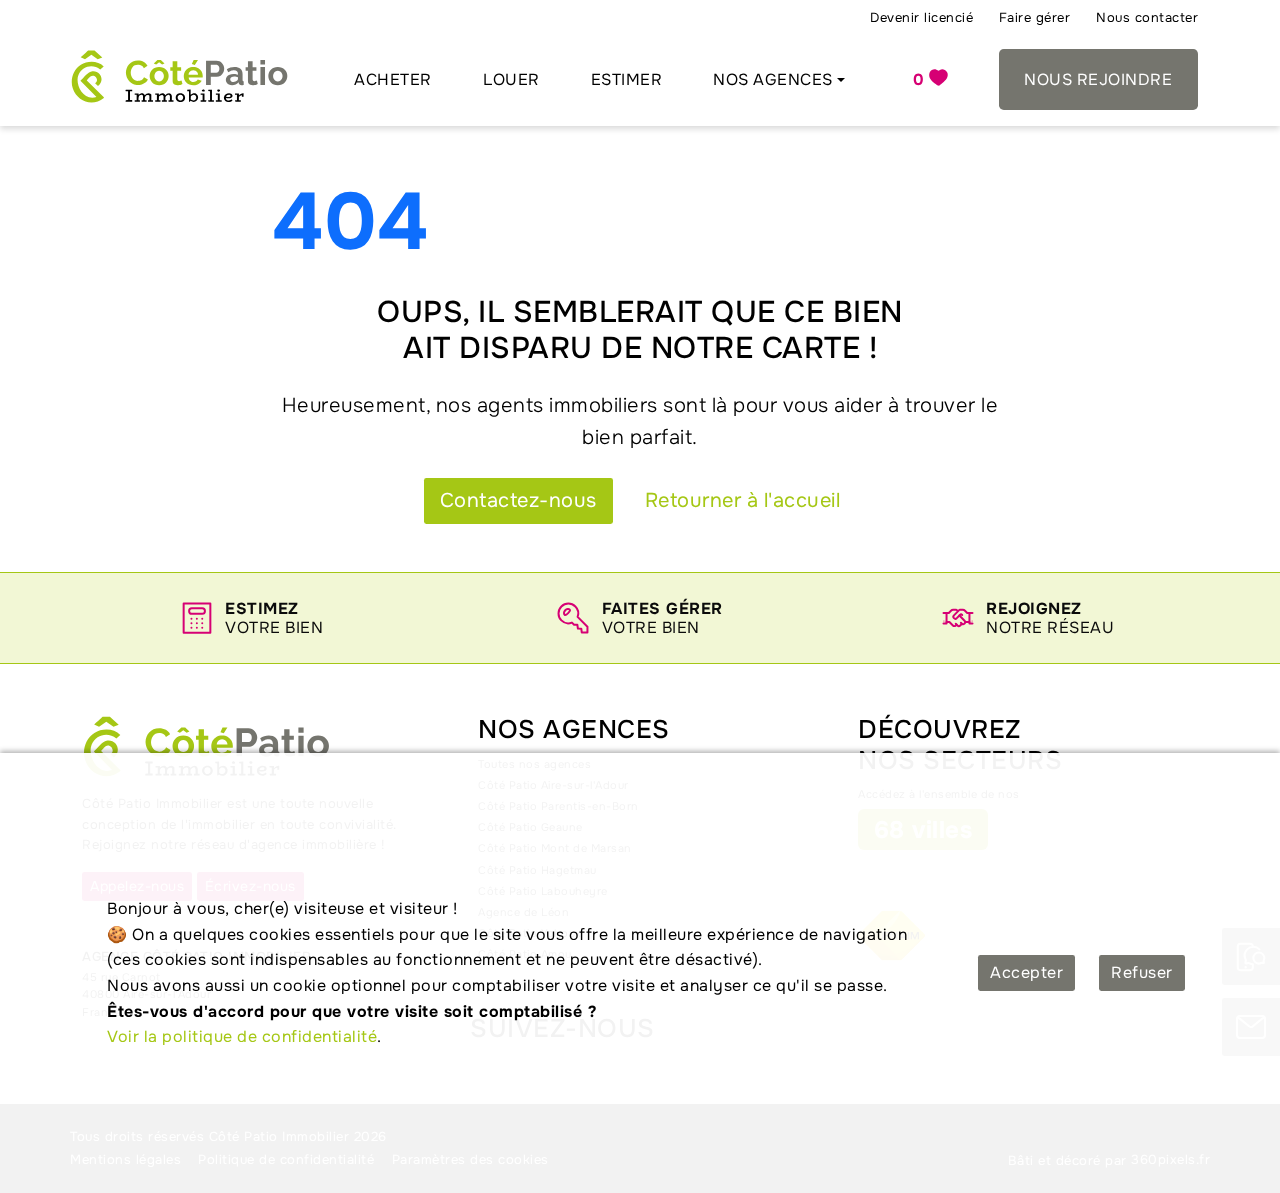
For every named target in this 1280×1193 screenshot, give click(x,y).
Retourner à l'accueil (743, 500)
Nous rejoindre (1098, 79)
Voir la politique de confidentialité (242, 1036)
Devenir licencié (921, 17)
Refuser (1142, 972)
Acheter (393, 79)
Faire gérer (1035, 17)
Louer (511, 79)
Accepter (1026, 972)
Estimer (627, 79)
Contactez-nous (518, 500)
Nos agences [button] (773, 79)
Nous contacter (1147, 17)
